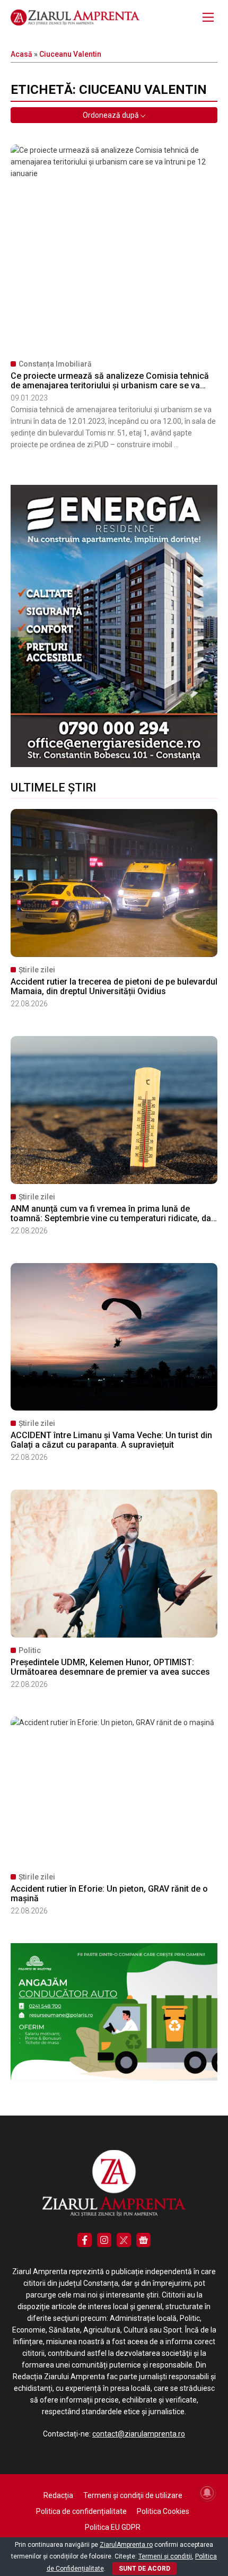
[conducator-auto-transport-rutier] (114, 2078)
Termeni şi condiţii (165, 2556)
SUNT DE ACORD (144, 2569)
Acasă (21, 54)
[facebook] (85, 2240)
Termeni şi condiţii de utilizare (133, 2495)
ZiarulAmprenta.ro (126, 2545)
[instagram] (104, 2240)
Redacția (58, 2495)
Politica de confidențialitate (81, 2511)
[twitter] (124, 2240)
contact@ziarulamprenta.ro (139, 2434)
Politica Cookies (163, 2511)
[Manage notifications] (207, 2493)
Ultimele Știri (53, 787)
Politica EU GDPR (113, 2527)
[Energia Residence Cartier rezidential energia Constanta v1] (114, 764)
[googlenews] (143, 2240)
